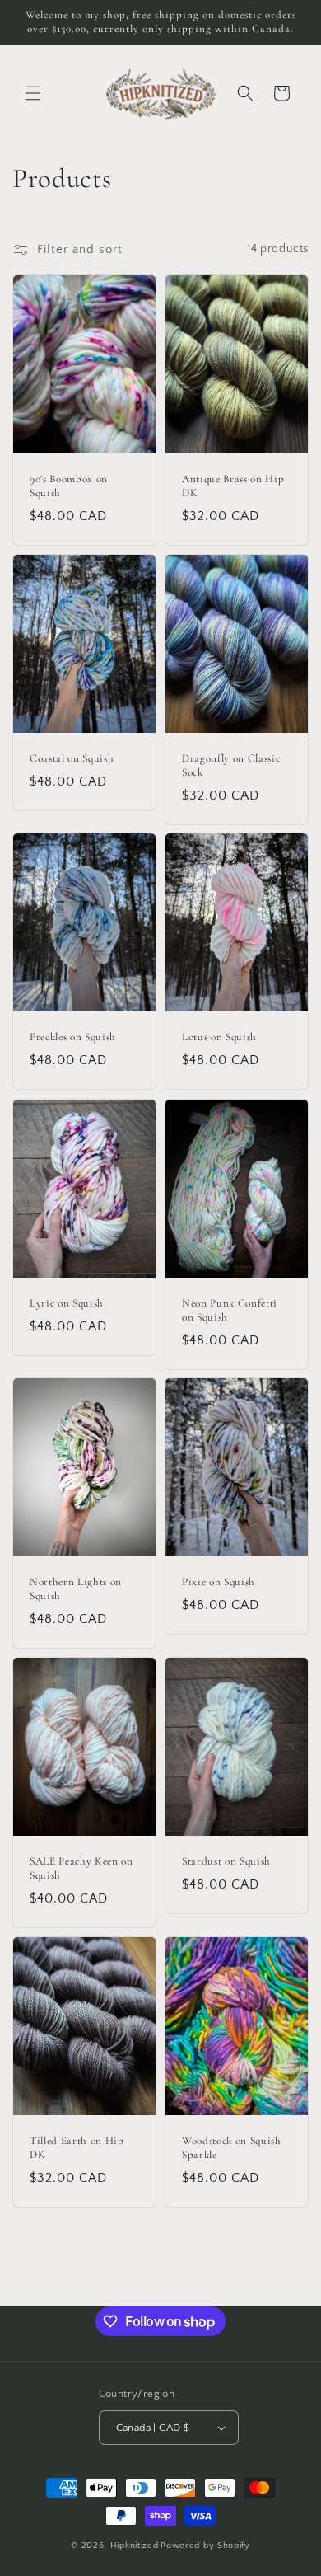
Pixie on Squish (219, 1583)
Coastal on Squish (72, 758)
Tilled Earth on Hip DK (77, 2148)
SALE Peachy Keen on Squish (81, 1868)
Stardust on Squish (226, 1861)
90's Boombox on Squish (69, 486)
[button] (33, 93)
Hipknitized (135, 2546)
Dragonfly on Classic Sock (231, 765)
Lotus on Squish (219, 1038)
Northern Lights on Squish (76, 1590)
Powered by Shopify (205, 2546)
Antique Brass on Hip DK (233, 486)
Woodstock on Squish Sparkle (232, 2148)
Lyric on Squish (67, 1303)
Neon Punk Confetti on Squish (230, 1310)
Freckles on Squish (73, 1038)
